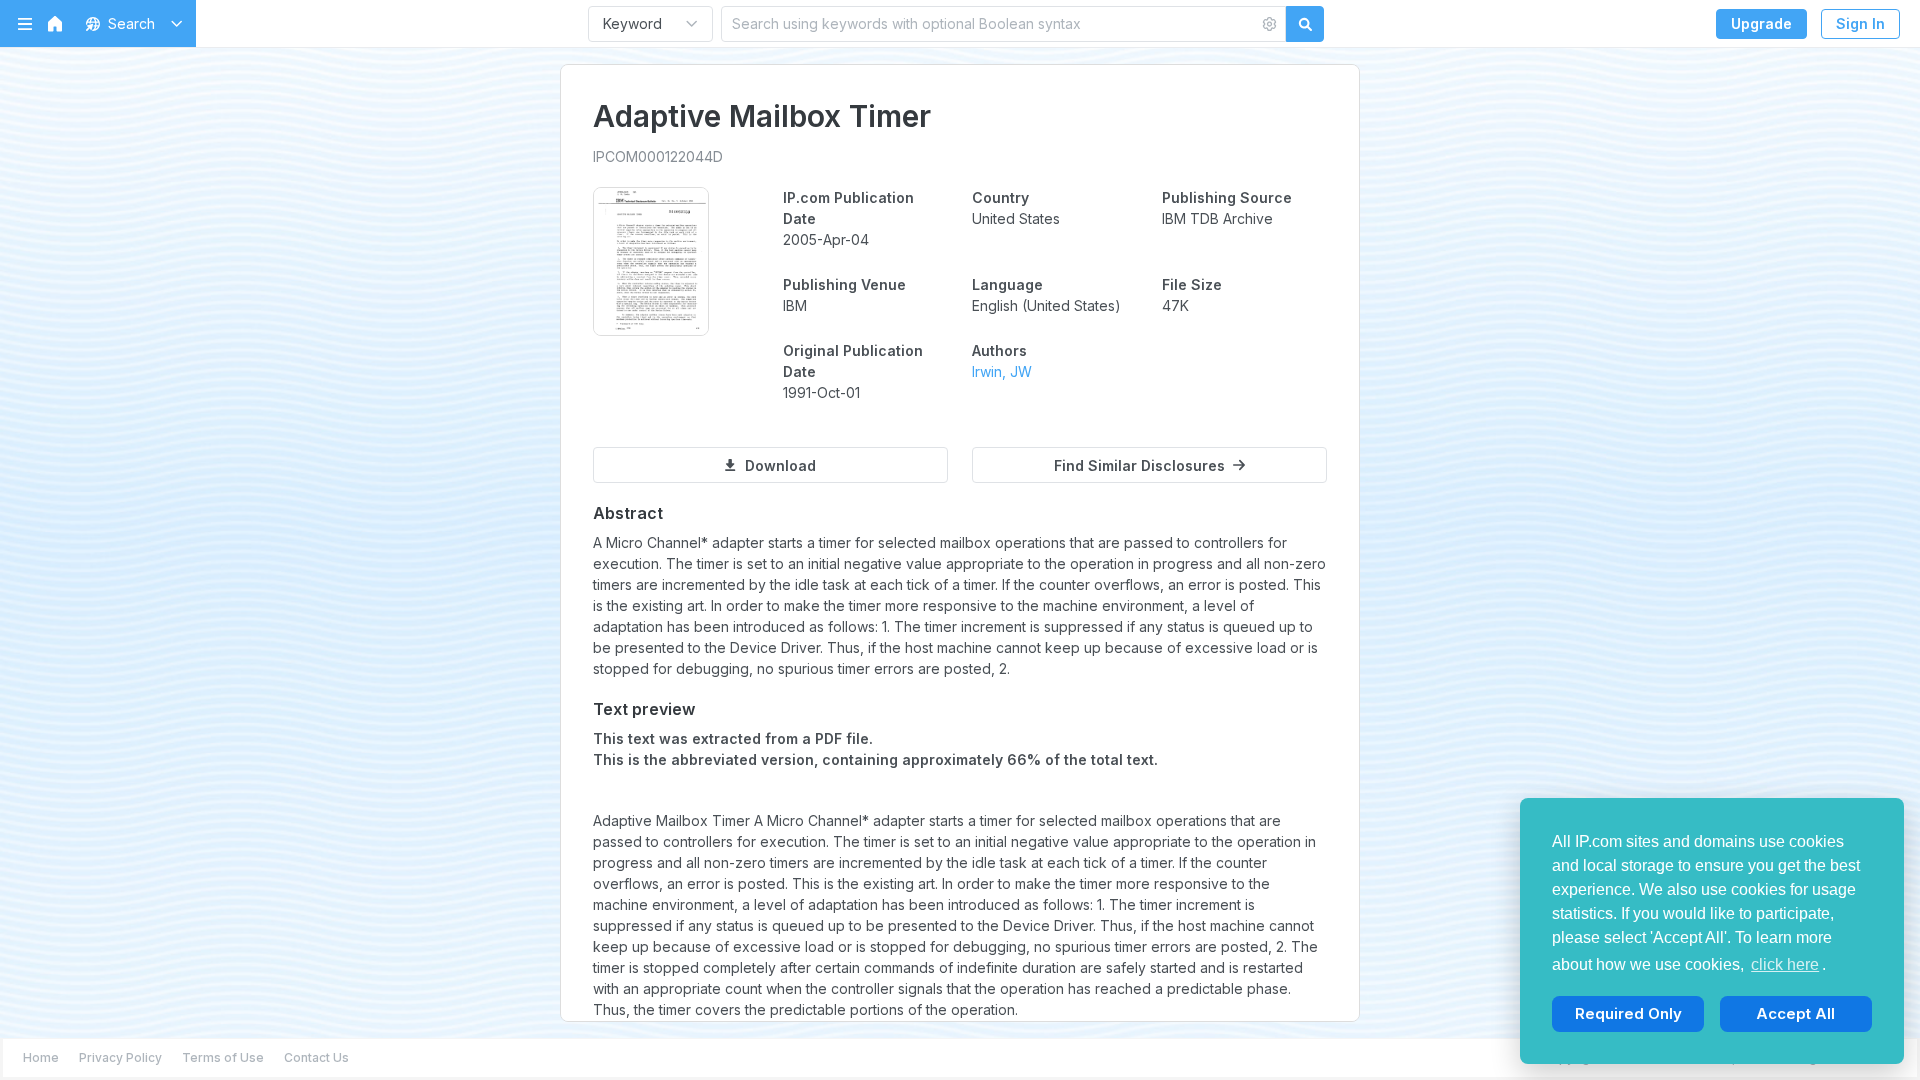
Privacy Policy (120, 1057)
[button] (130, 23)
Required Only (1628, 1013)
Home (41, 1057)
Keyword (632, 23)
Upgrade (1761, 23)
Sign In (1860, 23)
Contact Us (316, 1057)
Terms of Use (223, 1057)
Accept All (1795, 1013)
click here (1785, 964)
